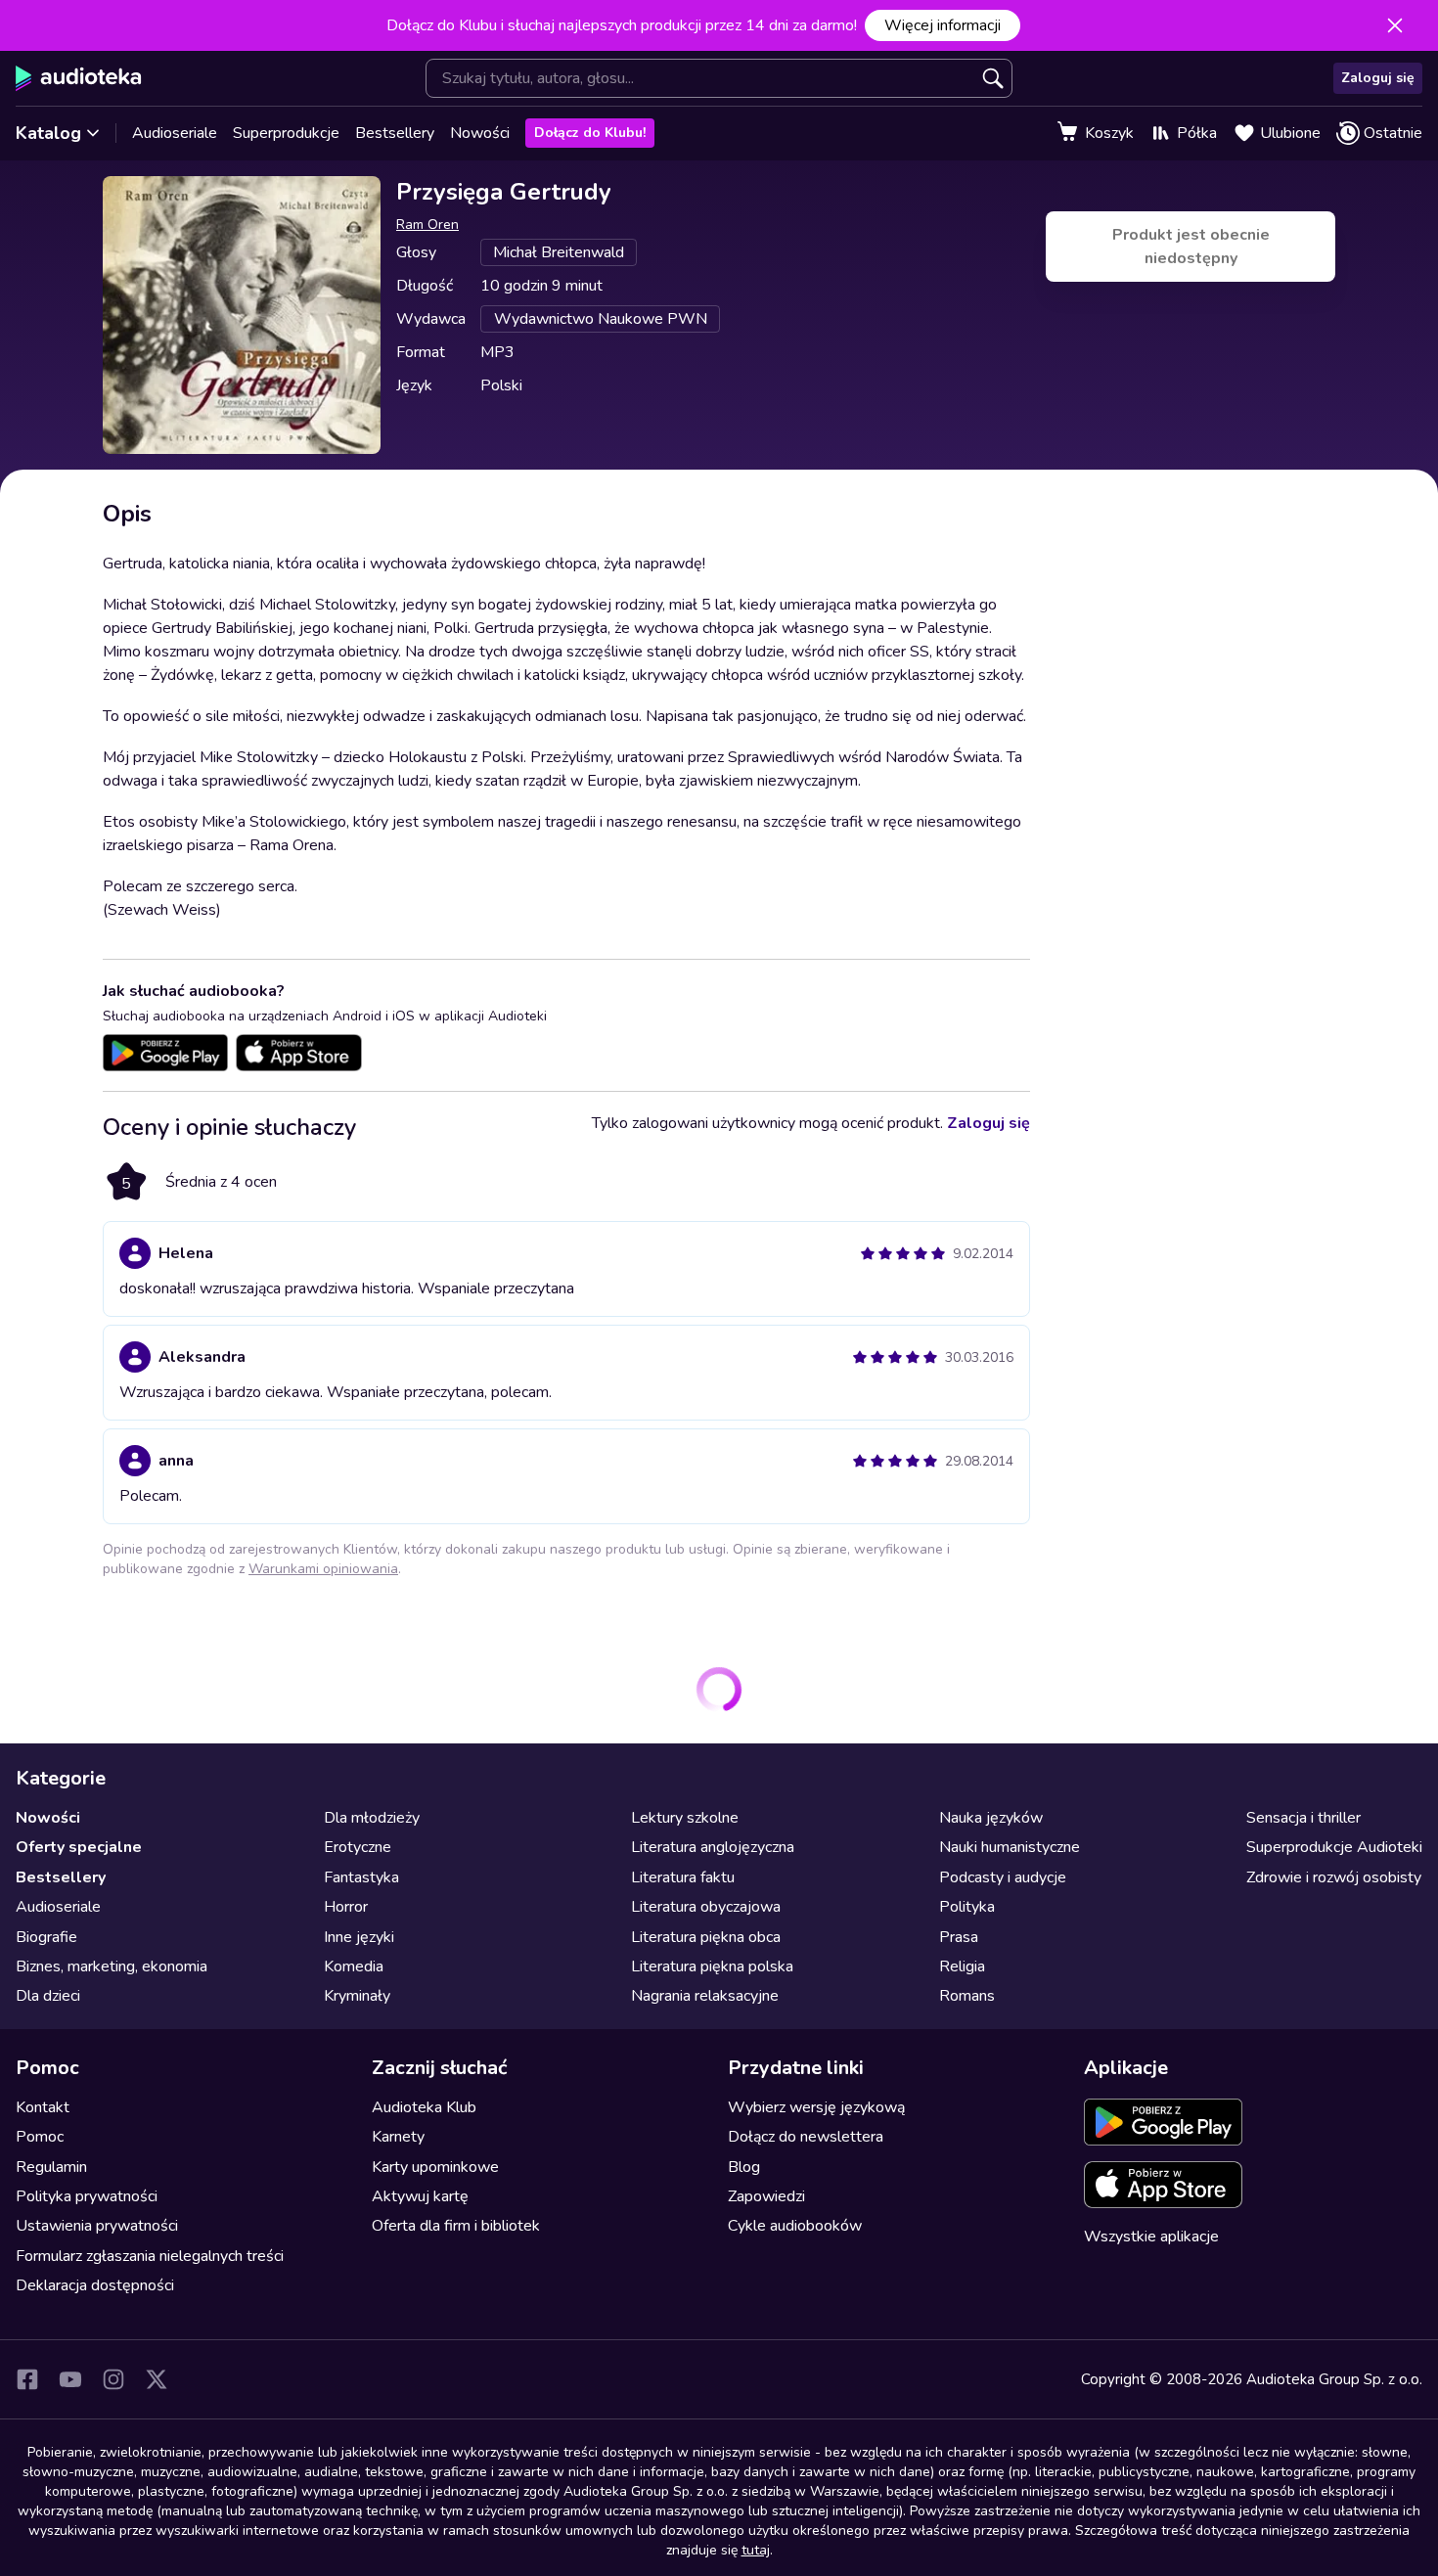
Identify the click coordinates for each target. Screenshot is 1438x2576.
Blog (744, 2167)
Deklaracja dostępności (95, 2285)
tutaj (756, 2550)
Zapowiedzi (766, 2196)
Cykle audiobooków (795, 2226)
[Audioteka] (79, 78)
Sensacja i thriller (1303, 1818)
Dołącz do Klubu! (590, 133)
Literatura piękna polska (712, 1966)
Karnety (398, 2137)
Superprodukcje (286, 133)
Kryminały (357, 1996)
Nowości (480, 133)
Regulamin (51, 2167)
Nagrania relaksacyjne (705, 1996)
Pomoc (40, 2137)
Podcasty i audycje (1003, 1877)
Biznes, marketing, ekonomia (112, 1966)
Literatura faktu (683, 1877)
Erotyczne (358, 1847)
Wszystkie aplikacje (1151, 2237)
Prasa (959, 1937)
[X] (157, 2379)
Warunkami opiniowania (323, 1569)
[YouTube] (70, 2379)
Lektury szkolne (685, 1818)
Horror (346, 1907)
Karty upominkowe (435, 2167)
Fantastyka (361, 1877)
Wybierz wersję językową (816, 2107)
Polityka (967, 1907)
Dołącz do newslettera (806, 2137)
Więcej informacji (943, 25)
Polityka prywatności (87, 2196)
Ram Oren (427, 225)
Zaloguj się (1378, 78)
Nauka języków (991, 1818)
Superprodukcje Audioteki (1334, 1847)
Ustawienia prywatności (97, 2226)
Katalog (48, 133)
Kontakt (43, 2107)
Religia (962, 1966)
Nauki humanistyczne (1010, 1847)
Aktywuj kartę (420, 2196)
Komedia (354, 1966)
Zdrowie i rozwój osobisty (1334, 1877)
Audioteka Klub (424, 2107)
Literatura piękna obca (706, 1937)
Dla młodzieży (372, 1818)
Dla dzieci (48, 1996)
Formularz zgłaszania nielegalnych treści (150, 2256)
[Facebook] (27, 2379)
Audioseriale (175, 133)
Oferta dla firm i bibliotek (456, 2226)
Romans (967, 1996)
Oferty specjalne (79, 1847)
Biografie (46, 1937)
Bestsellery (395, 133)
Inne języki (359, 1937)
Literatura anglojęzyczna (713, 1847)
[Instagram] (113, 2379)
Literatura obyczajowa (706, 1907)
